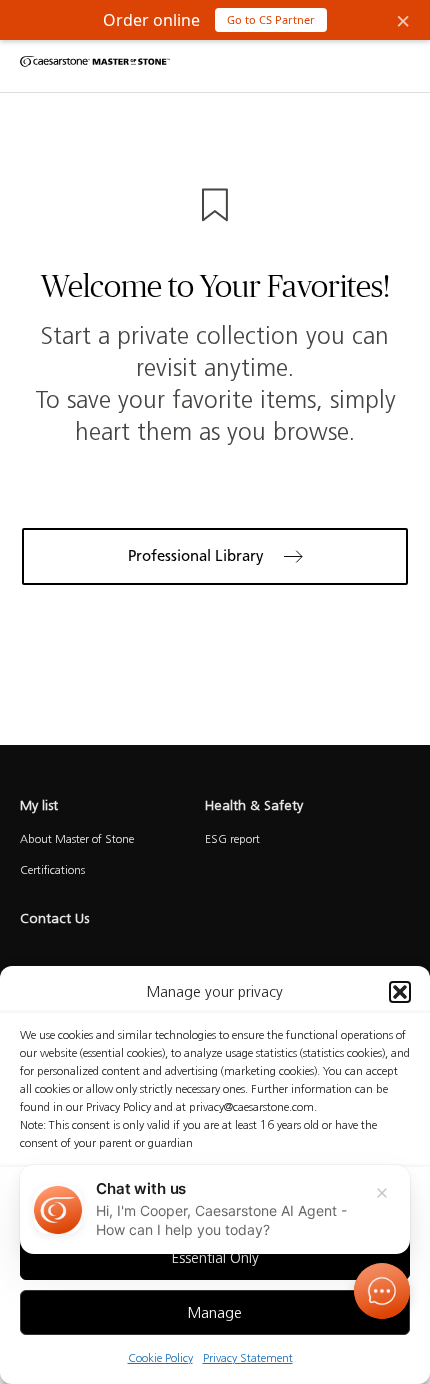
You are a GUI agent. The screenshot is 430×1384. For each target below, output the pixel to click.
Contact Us (54, 918)
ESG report (232, 838)
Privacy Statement (248, 1357)
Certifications (52, 869)
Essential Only (215, 1258)
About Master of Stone (77, 838)
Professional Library (196, 556)
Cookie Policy (160, 1357)
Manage (215, 1313)
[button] (400, 992)
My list (39, 805)
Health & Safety (256, 805)
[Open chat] (382, 1291)
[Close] (382, 1193)
